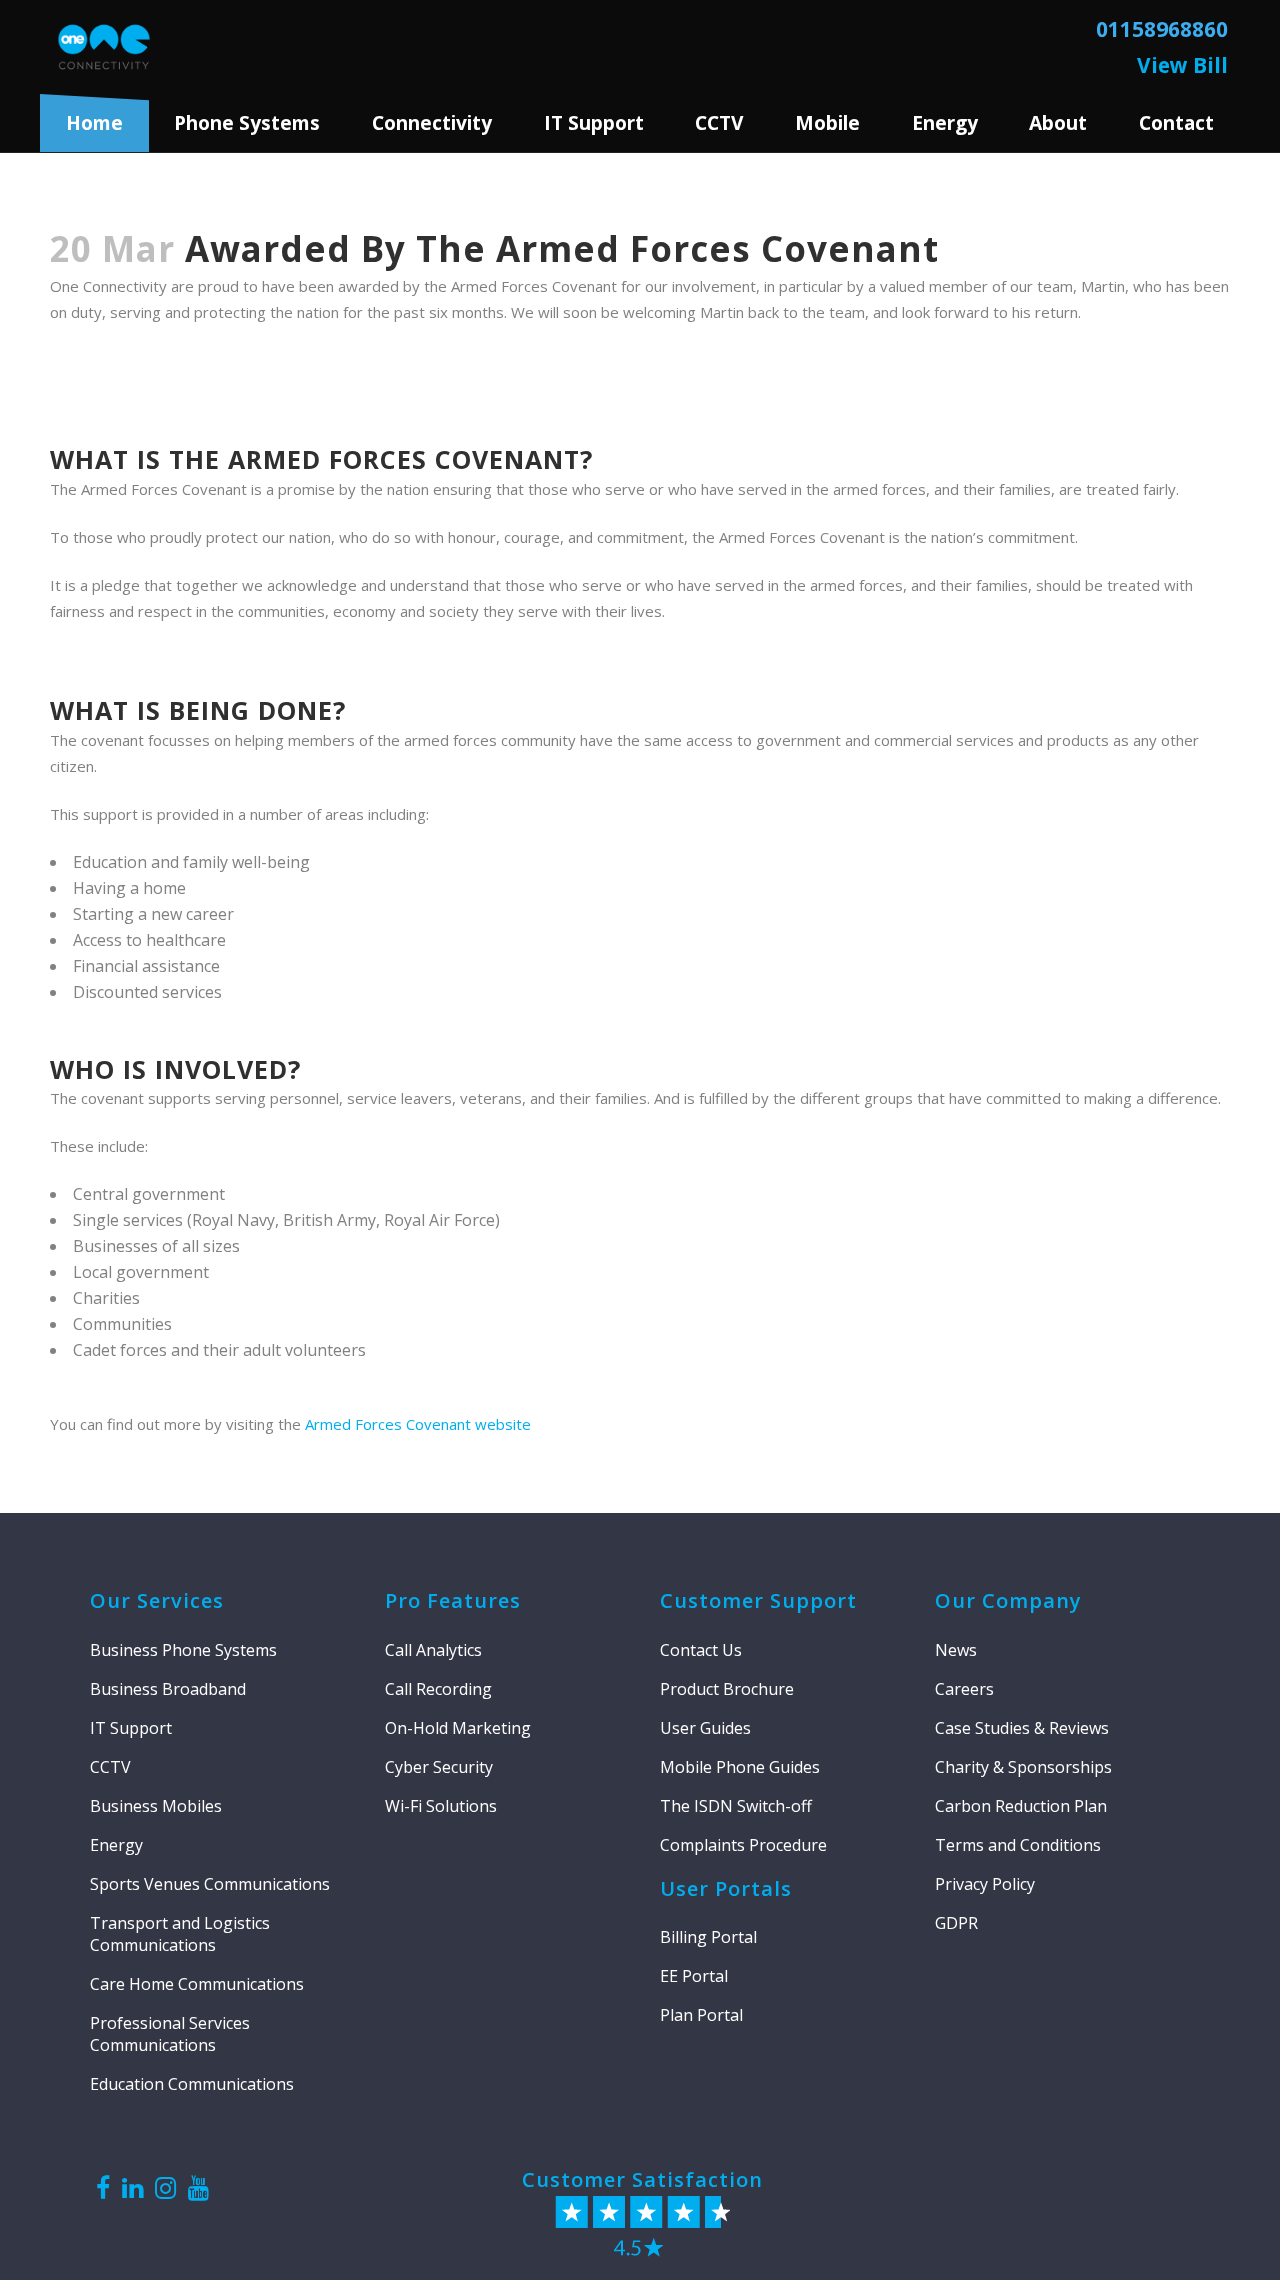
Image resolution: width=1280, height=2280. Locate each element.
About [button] (1058, 122)
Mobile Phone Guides (740, 1767)
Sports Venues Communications (210, 1884)
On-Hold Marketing (458, 1728)
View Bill (1182, 65)
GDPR (956, 1923)
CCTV (719, 122)
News (956, 1650)
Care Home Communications (197, 1984)
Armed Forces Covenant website (418, 1424)
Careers (964, 1689)
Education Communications (192, 2084)
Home (94, 122)
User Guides (705, 1728)
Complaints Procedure (743, 1845)
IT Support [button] (594, 122)
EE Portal (694, 1976)
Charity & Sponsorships (1023, 1767)
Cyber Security (439, 1767)
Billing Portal (708, 1937)
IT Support (131, 1728)
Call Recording (438, 1689)
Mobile (827, 122)
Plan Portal (701, 2015)
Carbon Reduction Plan (1021, 1806)
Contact (1176, 122)
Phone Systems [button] (247, 122)
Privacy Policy (985, 1884)
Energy (945, 122)
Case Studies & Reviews (1022, 1728)
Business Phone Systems (183, 1650)
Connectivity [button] (432, 122)
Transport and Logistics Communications (180, 1934)
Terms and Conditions (1018, 1845)
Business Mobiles (156, 1806)
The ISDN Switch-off (736, 1806)
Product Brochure (727, 1689)
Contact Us (701, 1650)
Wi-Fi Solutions (441, 1806)
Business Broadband (168, 1689)
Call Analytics (433, 1650)
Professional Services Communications (170, 2034)
